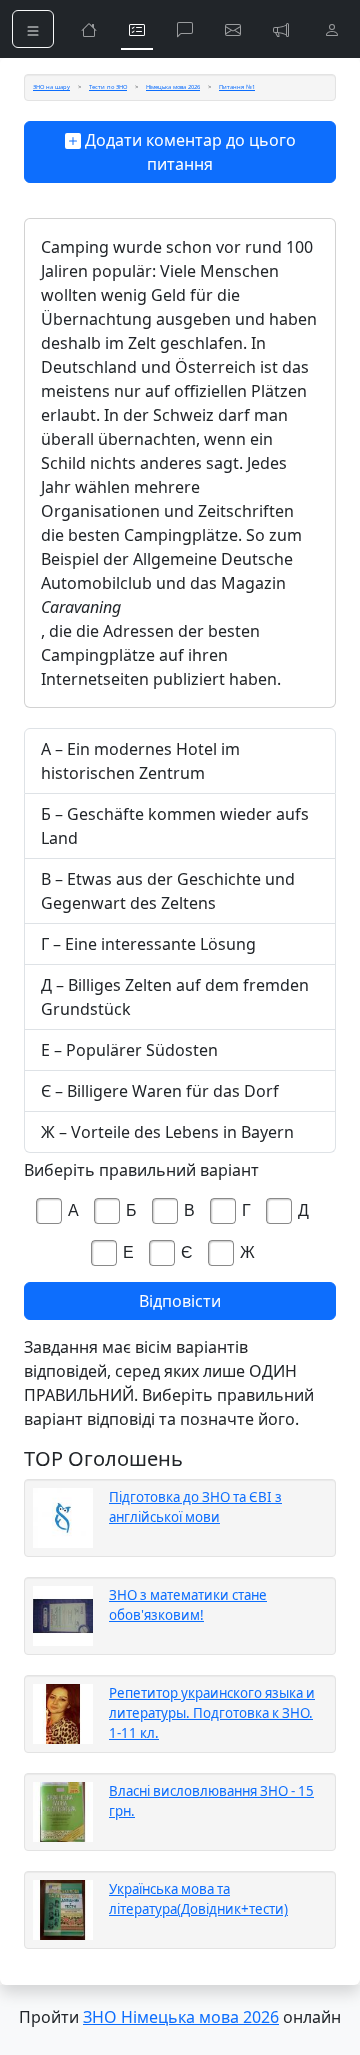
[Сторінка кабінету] (332, 29)
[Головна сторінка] (89, 29)
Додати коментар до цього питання (188, 152)
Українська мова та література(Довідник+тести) (198, 1899)
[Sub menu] (33, 29)
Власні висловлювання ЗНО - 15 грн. (211, 1801)
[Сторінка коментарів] (185, 29)
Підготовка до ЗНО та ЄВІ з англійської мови (195, 1507)
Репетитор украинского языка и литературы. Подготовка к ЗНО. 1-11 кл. (212, 1713)
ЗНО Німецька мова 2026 (181, 2017)
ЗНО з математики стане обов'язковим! (188, 1605)
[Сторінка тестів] (137, 29)
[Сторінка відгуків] (233, 29)
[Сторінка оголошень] (281, 29)
